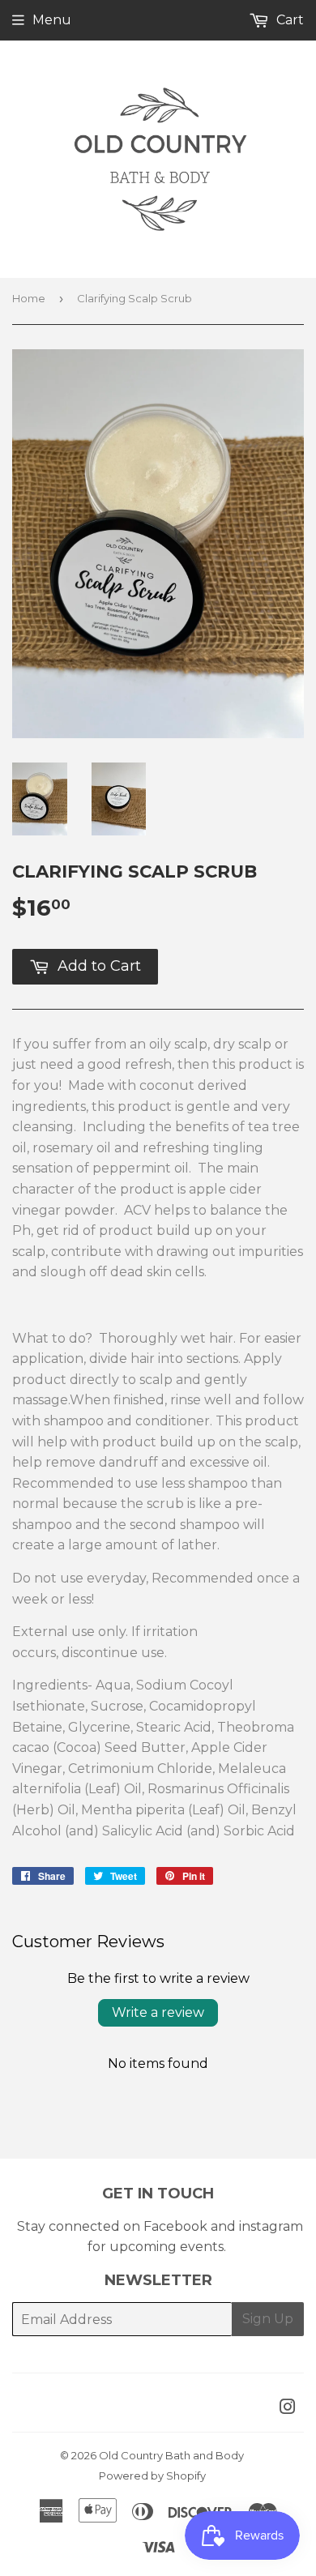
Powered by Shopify (152, 2476)
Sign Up (268, 2319)
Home (29, 298)
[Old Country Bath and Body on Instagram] (288, 2409)
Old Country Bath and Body (171, 2455)
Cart (288, 20)
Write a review (158, 2012)
